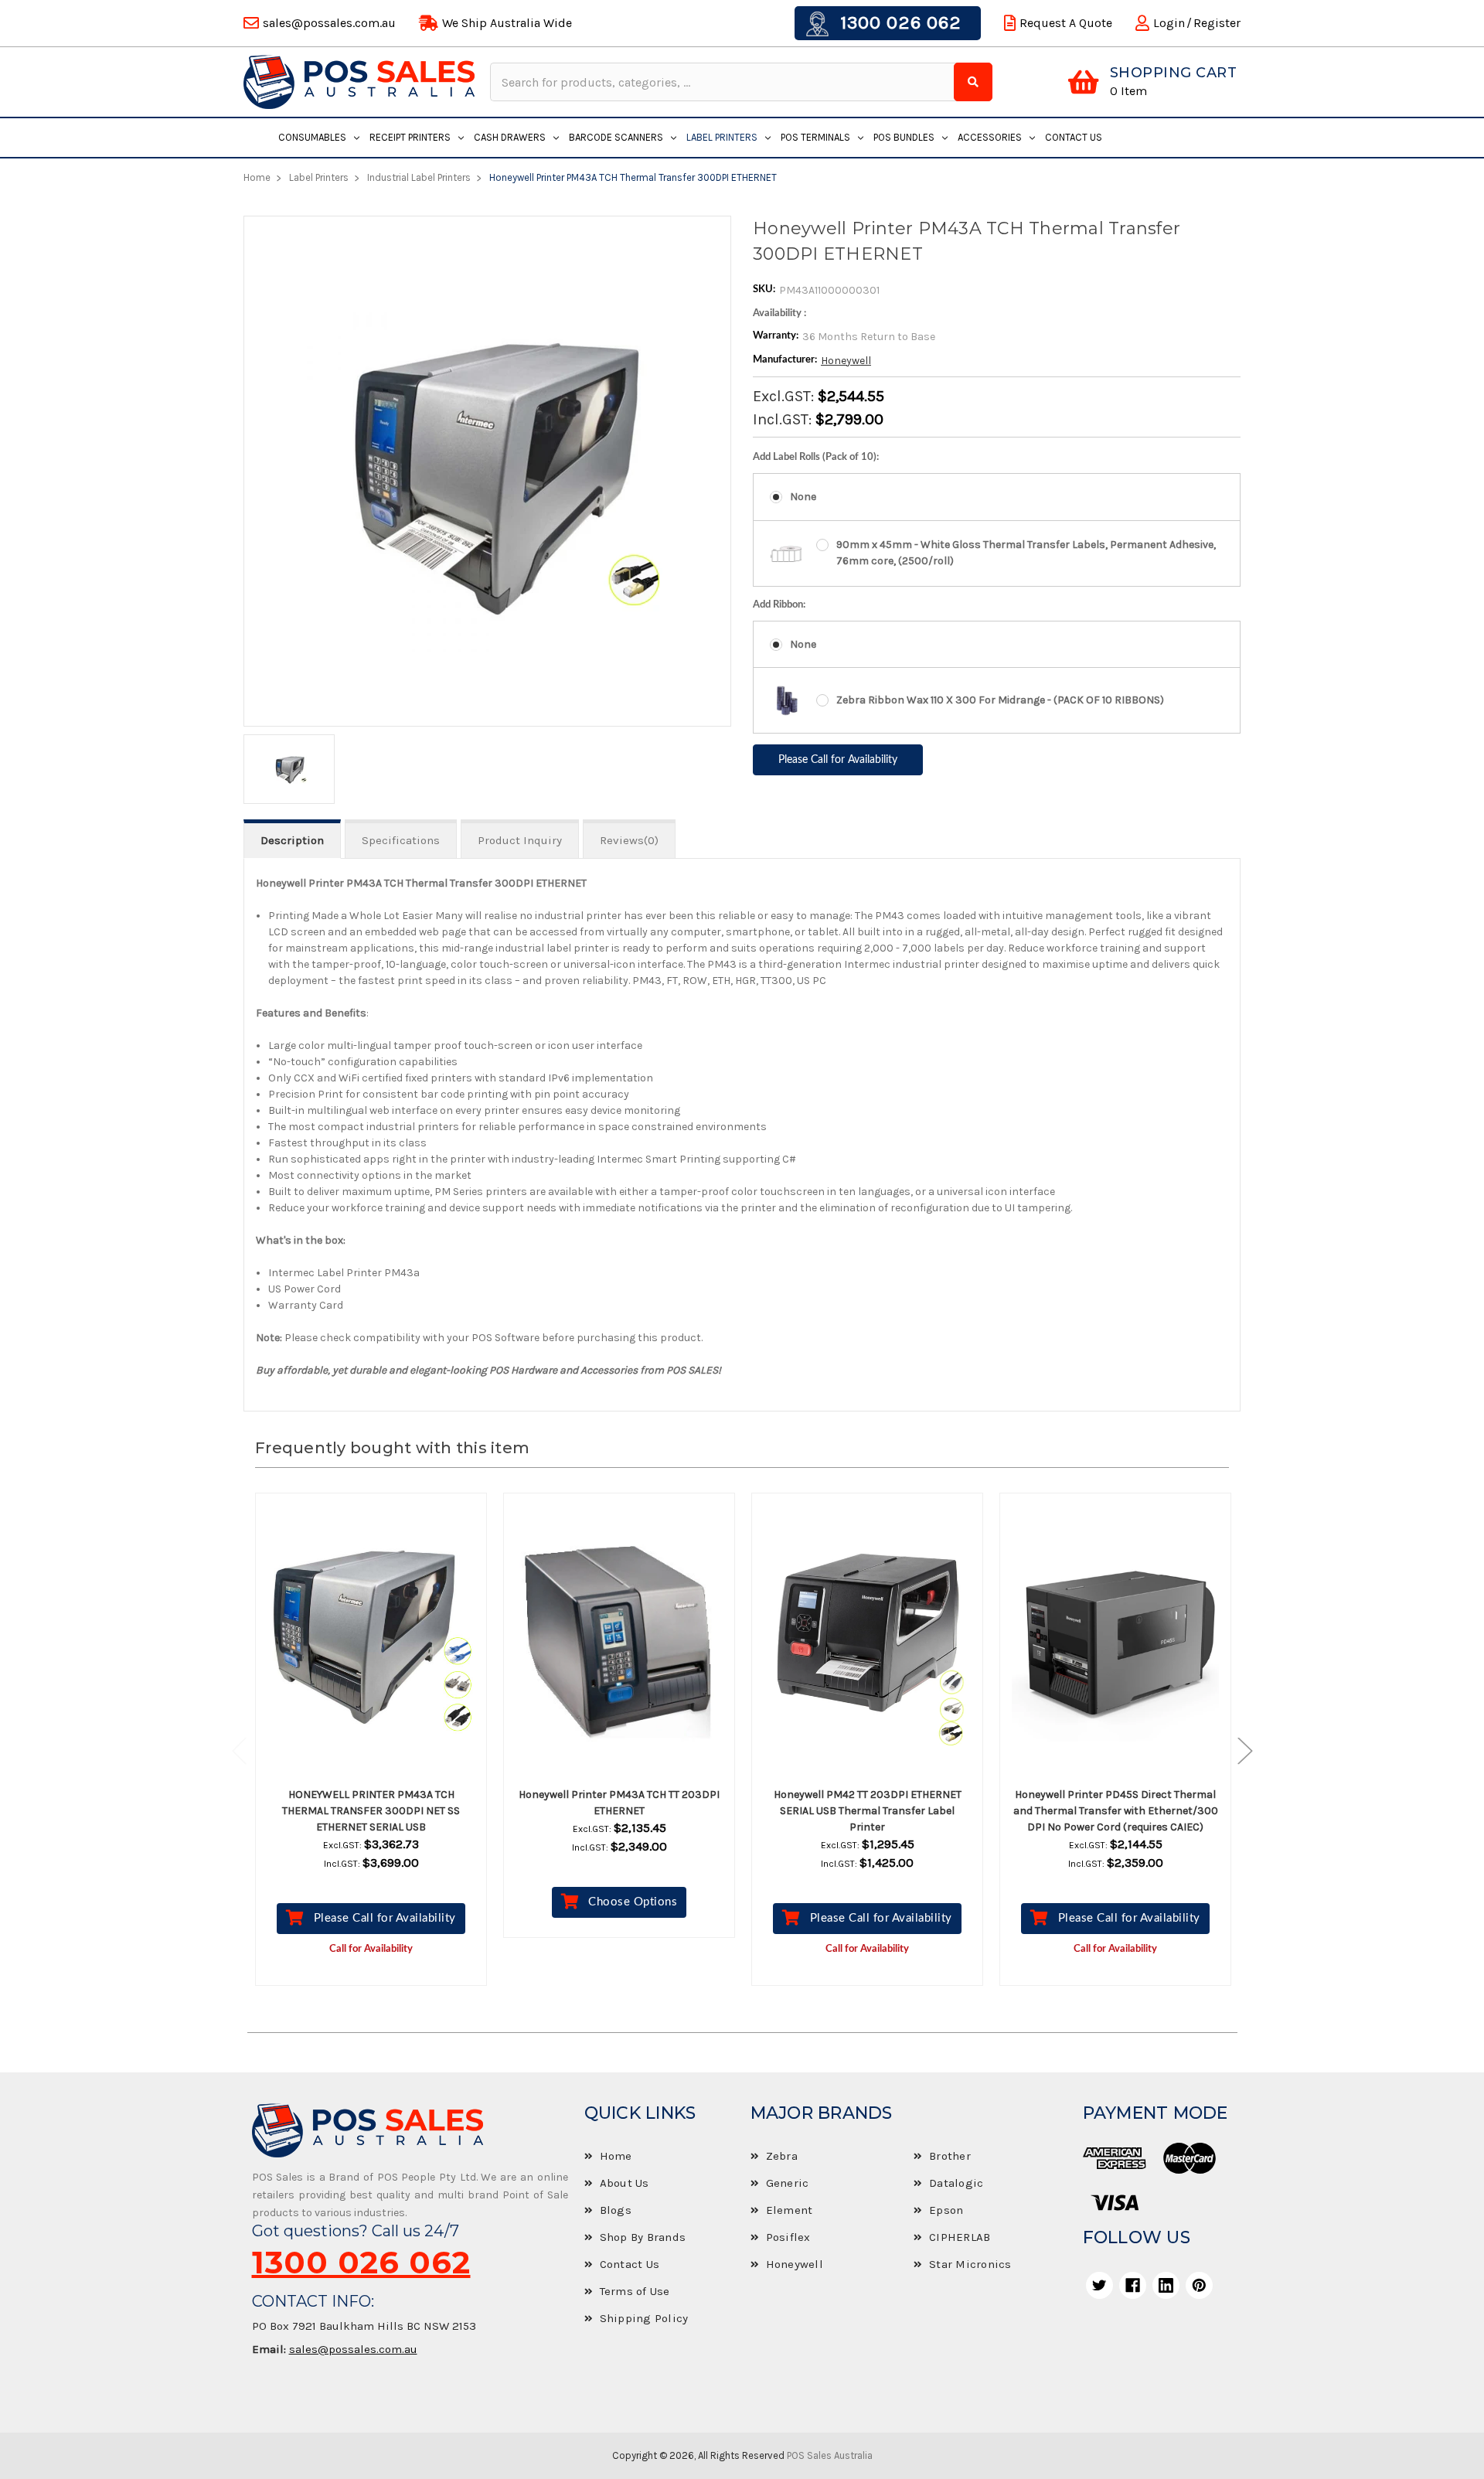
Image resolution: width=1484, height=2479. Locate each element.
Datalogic (956, 2183)
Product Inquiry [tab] (520, 840)
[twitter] (1099, 2285)
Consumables (312, 137)
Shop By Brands (643, 2237)
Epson (946, 2210)
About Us (625, 2183)
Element (790, 2210)
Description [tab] (292, 840)
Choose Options (633, 1902)
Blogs (616, 2210)
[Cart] (1083, 82)
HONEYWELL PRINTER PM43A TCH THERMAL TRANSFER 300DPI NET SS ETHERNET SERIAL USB (371, 1811)
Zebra (782, 2156)
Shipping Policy (644, 2318)
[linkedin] (1166, 2285)
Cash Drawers (510, 137)
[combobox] (724, 82)
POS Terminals (815, 137)
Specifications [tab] (401, 840)
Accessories (990, 137)
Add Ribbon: (779, 605)
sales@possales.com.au (353, 2349)
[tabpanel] (371, 1751)
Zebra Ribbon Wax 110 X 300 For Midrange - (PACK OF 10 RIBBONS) (1000, 700)
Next (1237, 1750)
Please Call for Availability (385, 1918)
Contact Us (1074, 137)
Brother (950, 2156)
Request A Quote (1066, 23)
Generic (788, 2183)
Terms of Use (635, 2291)
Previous (247, 1750)
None (803, 497)
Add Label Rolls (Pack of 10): (816, 457)
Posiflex (788, 2237)
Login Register (1197, 23)
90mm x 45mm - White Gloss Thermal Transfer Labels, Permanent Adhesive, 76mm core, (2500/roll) (1026, 553)
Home (616, 2156)
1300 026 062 (898, 22)
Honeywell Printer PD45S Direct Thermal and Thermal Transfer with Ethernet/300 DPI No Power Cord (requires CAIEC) (1116, 1811)
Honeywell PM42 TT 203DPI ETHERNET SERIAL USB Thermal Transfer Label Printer (868, 1811)
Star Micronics (970, 2264)
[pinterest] (1199, 2285)
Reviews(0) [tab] (629, 840)
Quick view (385, 1642)
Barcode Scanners (616, 137)
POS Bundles (904, 137)
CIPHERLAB (960, 2237)
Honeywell (846, 361)
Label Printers (722, 137)
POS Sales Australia (830, 2455)
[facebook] (1133, 2285)
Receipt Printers (410, 137)
